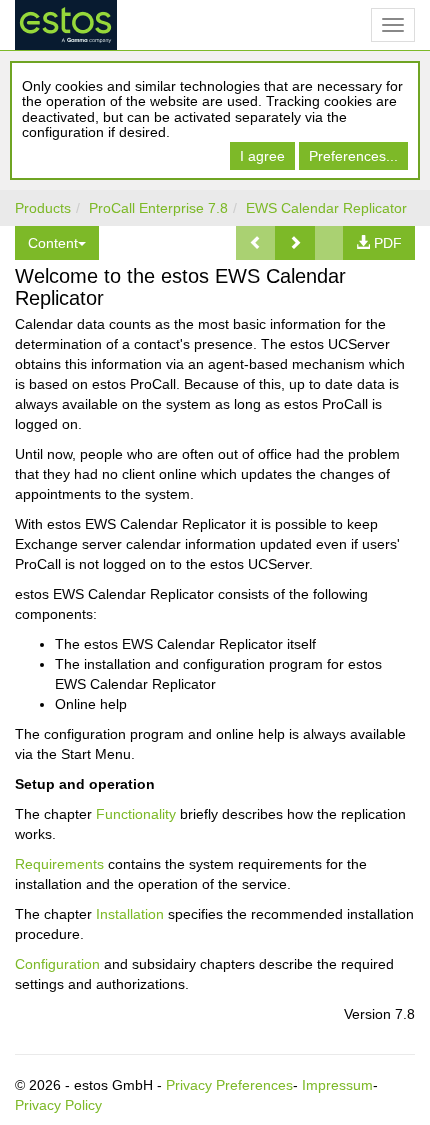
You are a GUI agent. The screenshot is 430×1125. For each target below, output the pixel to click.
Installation (130, 914)
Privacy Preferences (229, 1085)
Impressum (337, 1085)
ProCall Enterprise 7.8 (158, 208)
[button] (295, 243)
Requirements (59, 864)
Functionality (136, 814)
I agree (262, 156)
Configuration (57, 964)
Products (43, 208)
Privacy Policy (58, 1105)
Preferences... (353, 156)
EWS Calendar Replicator (326, 208)
